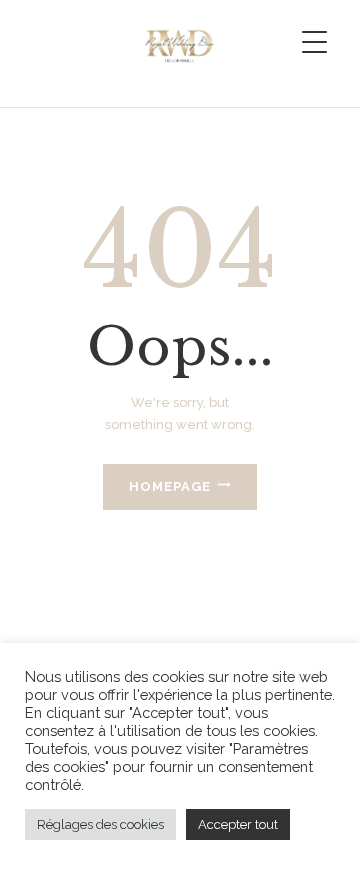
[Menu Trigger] (314, 42)
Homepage (170, 486)
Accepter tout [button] (238, 824)
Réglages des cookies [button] (100, 824)
